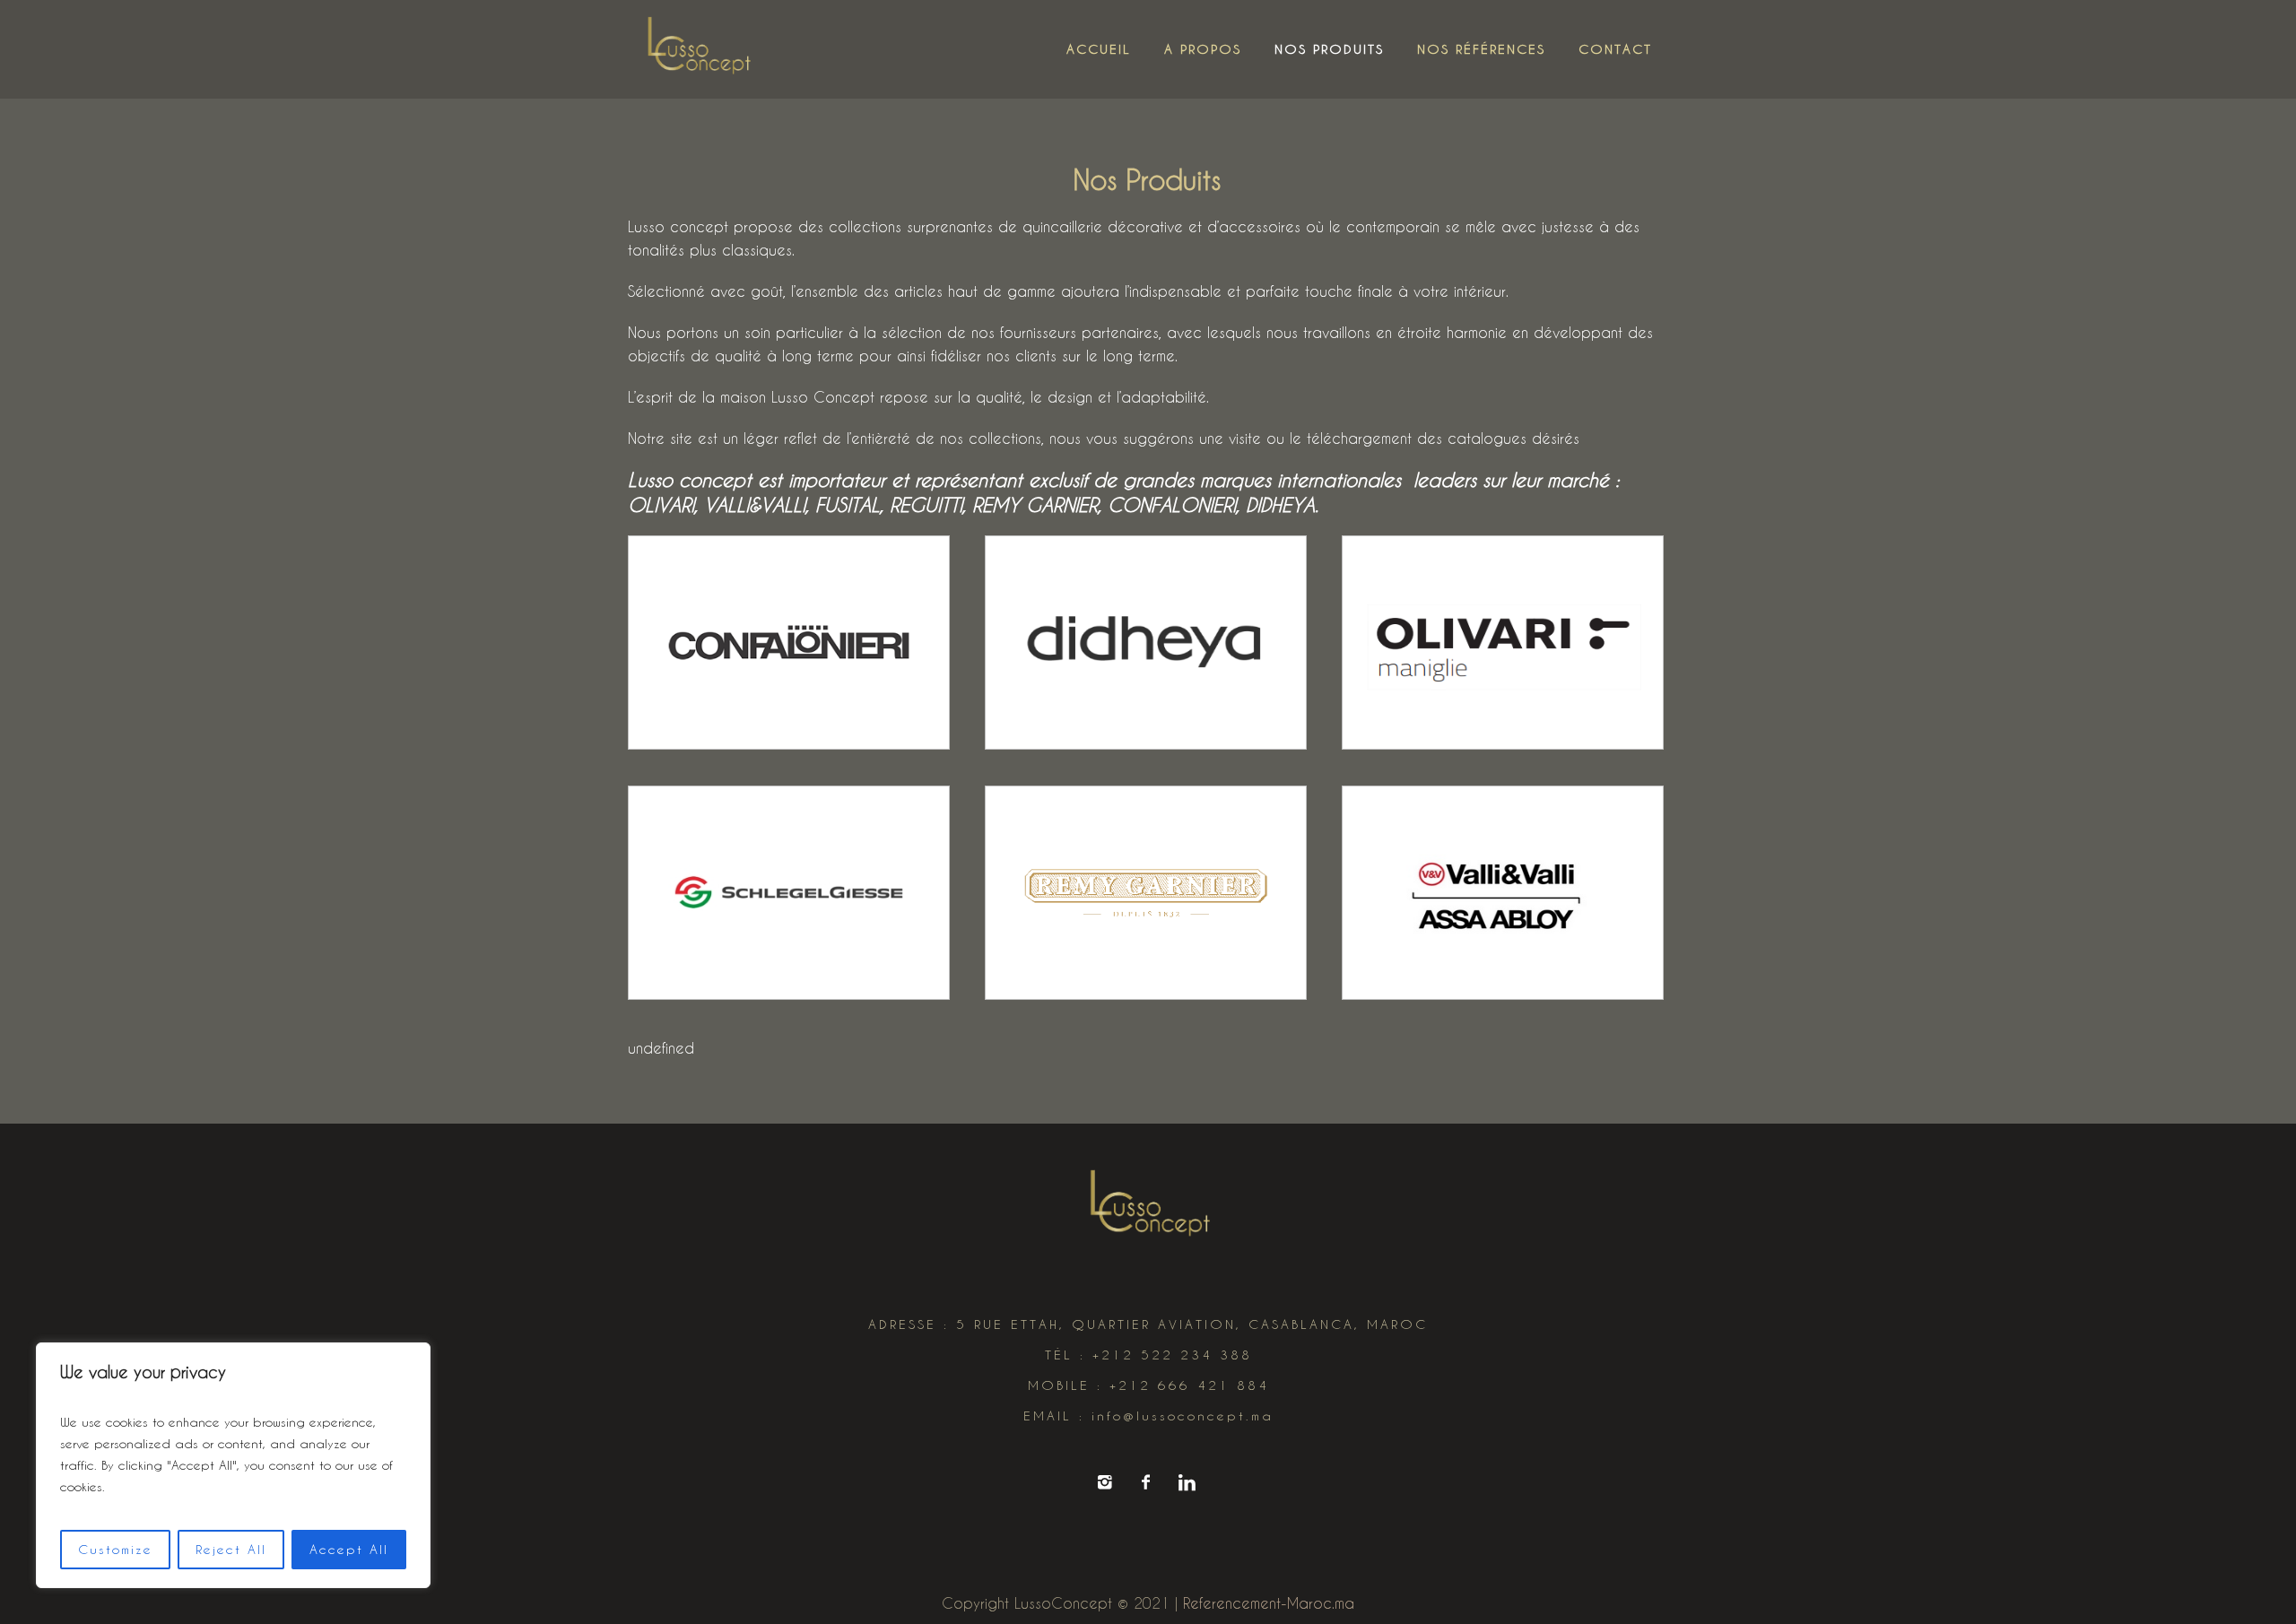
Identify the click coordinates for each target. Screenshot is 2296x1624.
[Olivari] (1503, 643)
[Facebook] (1145, 1482)
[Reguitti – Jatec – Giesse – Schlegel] (789, 893)
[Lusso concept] (1148, 1207)
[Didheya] (1146, 643)
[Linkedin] (1187, 1482)
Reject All (231, 1549)
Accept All (349, 1549)
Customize (115, 1549)
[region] (233, 1465)
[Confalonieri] (789, 643)
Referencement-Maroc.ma (1269, 1603)
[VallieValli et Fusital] (1503, 893)
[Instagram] (1104, 1482)
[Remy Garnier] (1146, 893)
